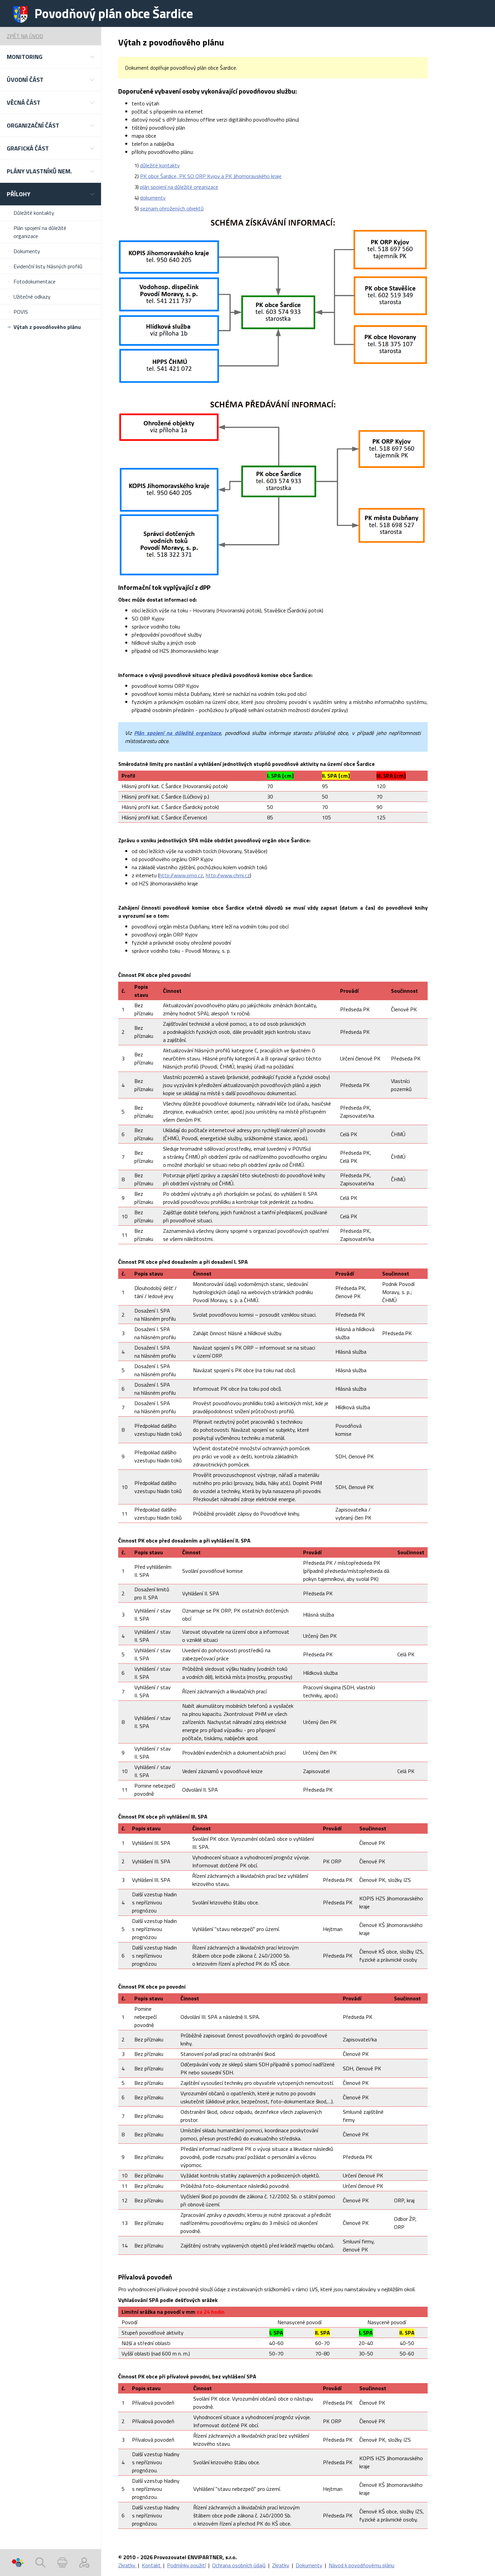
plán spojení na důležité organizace (179, 187)
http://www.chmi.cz (228, 875)
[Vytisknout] (62, 2563)
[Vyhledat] (40, 2563)
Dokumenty (27, 251)
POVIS (21, 312)
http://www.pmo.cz (181, 875)
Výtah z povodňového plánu (47, 327)
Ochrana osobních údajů (239, 2565)
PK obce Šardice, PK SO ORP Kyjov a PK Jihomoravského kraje (211, 176)
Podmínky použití (186, 2565)
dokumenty (153, 198)
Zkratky (127, 2565)
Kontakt (152, 2565)
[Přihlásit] (84, 2563)
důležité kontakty (160, 165)
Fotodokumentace (35, 281)
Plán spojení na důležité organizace (40, 232)
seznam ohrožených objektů (172, 208)
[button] (51, 57)
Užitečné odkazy (32, 297)
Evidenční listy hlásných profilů (48, 266)
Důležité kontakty (34, 213)
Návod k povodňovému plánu (361, 2565)
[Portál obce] (18, 2563)
